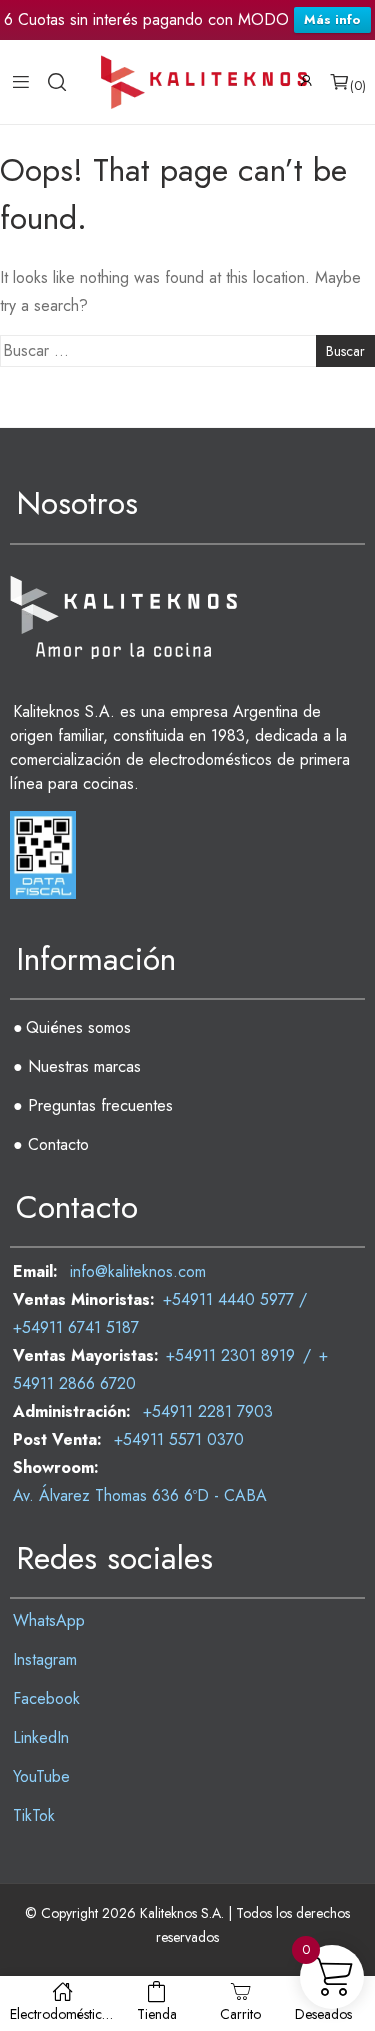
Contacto (58, 1144)
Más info (332, 19)
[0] (339, 81)
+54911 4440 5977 (228, 1299)
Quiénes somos (78, 1027)
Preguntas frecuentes (100, 1105)
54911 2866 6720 (74, 1383)
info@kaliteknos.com (138, 1271)
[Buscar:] (187, 351)
